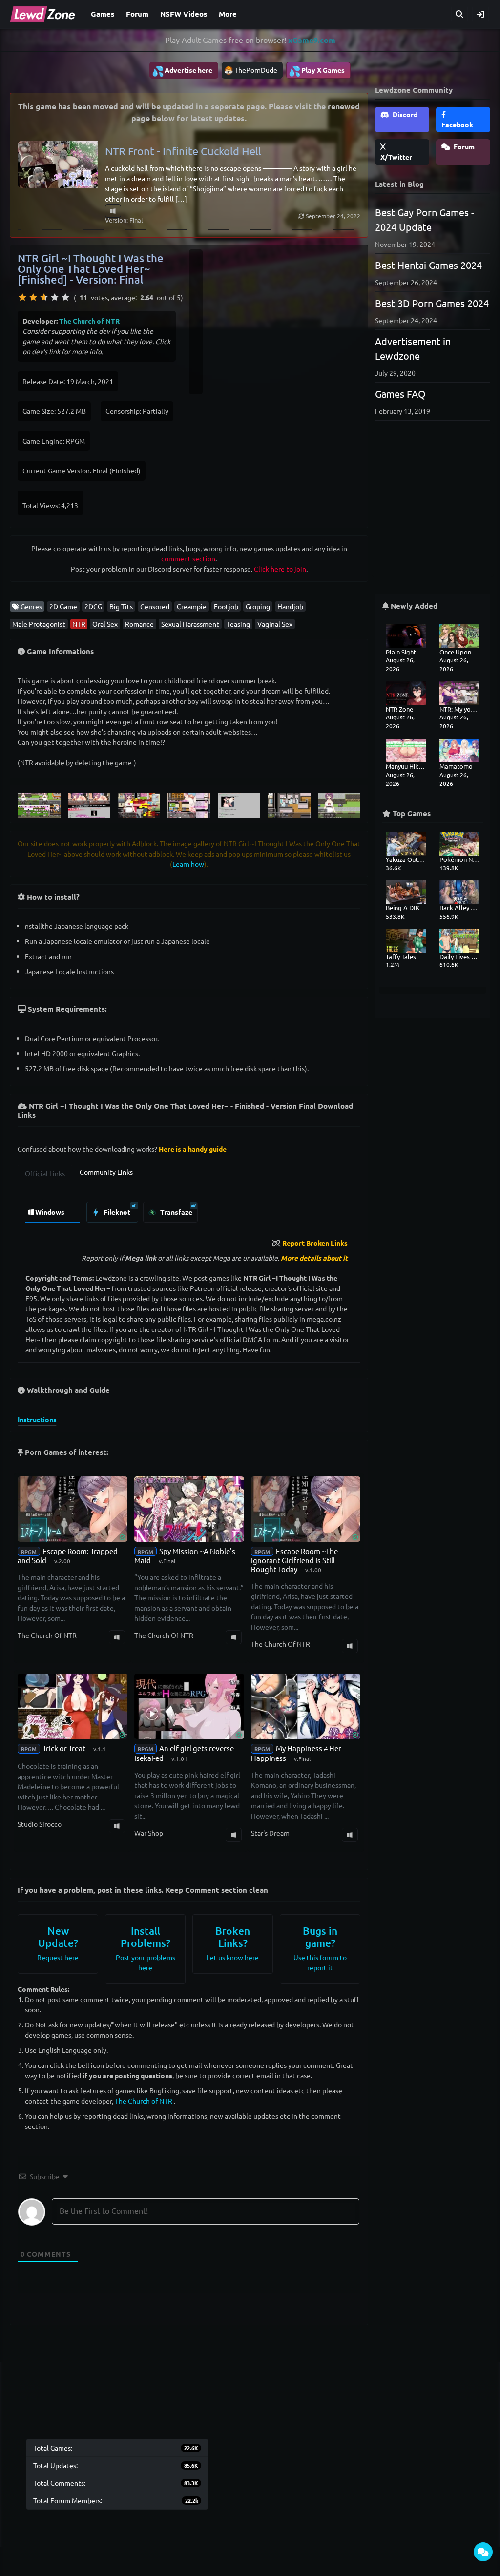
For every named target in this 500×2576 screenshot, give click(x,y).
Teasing (238, 624)
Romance (139, 624)
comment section (188, 558)
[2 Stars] (33, 297)
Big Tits (121, 606)
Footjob (226, 606)
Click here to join (280, 569)
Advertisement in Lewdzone (413, 348)
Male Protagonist (39, 624)
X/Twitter (396, 157)
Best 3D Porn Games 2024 (432, 303)
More (228, 14)
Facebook (457, 124)
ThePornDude (256, 70)
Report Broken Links (315, 1243)
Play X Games (317, 71)
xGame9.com (312, 40)
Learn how (188, 864)
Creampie (192, 606)
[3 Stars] (44, 297)
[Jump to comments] (483, 2552)
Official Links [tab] (45, 1173)
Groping (258, 606)
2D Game (63, 606)
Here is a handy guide (193, 1149)
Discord (404, 114)
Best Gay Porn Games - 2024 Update (425, 219)
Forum (137, 14)
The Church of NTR (89, 321)
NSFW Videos (184, 14)
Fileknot (116, 1212)
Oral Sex (105, 624)
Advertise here (182, 71)
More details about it (314, 1258)
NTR (79, 624)
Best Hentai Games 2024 (428, 265)
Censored (155, 606)
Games (103, 14)
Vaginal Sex (275, 624)
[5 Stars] (65, 297)
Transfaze (176, 1212)
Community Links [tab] (106, 1172)
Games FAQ (400, 394)
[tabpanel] (189, 1210)
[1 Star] (22, 297)
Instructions (37, 1419)
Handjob (290, 606)
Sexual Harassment (190, 624)
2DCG (93, 606)
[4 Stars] (55, 297)
